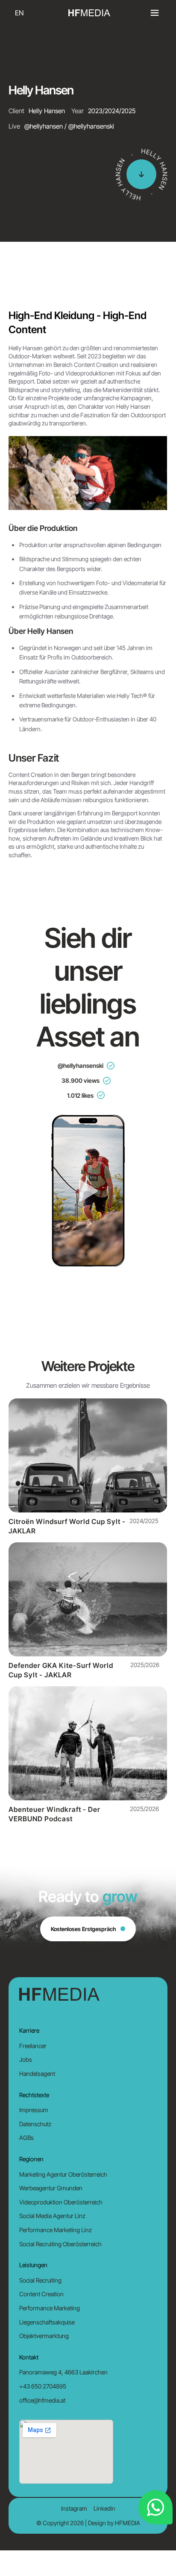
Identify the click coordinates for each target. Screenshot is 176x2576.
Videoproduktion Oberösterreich (61, 2202)
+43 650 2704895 (43, 2386)
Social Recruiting (40, 2280)
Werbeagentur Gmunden (51, 2188)
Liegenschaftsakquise (47, 2322)
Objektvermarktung (44, 2336)
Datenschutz (35, 2124)
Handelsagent (37, 2073)
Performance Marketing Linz (56, 2230)
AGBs (26, 2138)
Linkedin (104, 2508)
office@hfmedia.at (42, 2400)
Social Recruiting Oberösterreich (60, 2244)
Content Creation (41, 2294)
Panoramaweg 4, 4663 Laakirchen (63, 2372)
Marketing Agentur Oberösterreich (63, 2174)
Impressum (34, 2110)
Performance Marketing (50, 2308)
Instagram (74, 2508)
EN (19, 13)
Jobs (26, 2059)
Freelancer (33, 2046)
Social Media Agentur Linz (52, 2216)
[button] (155, 13)
